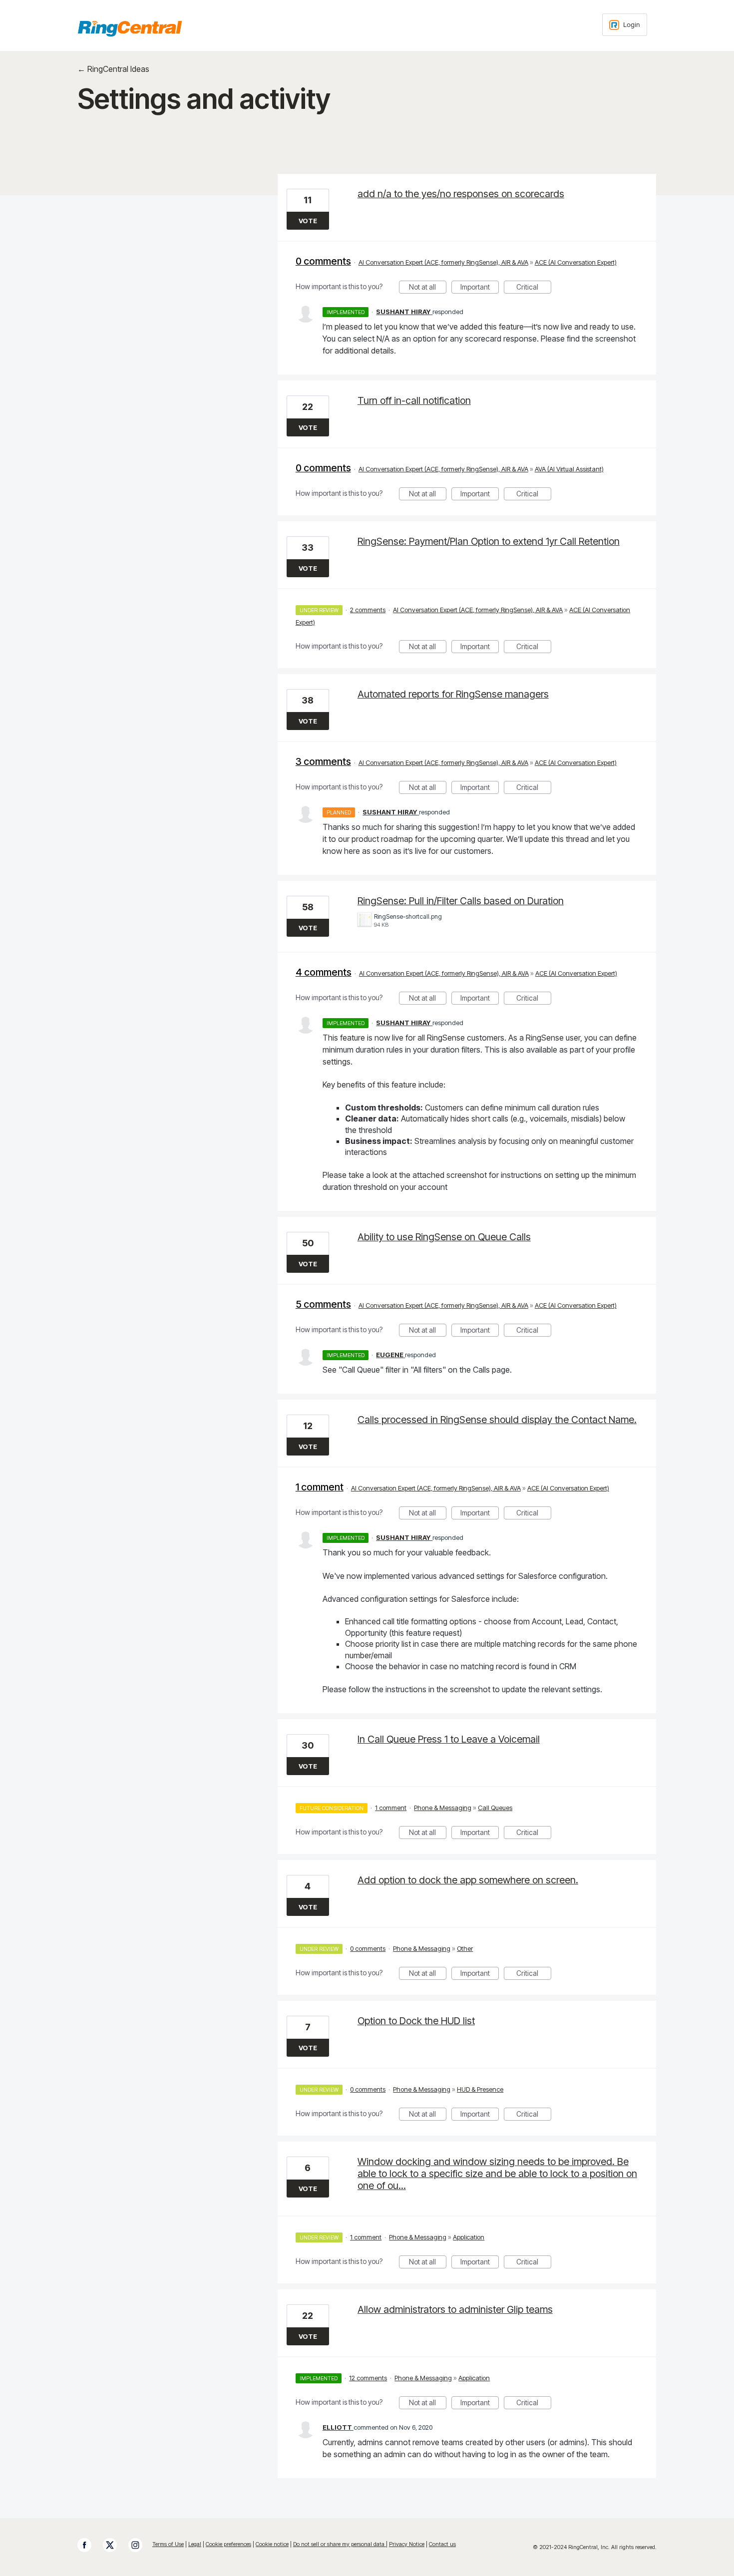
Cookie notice (272, 2544)
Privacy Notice (407, 2544)
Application (469, 2237)
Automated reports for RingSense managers (453, 694)
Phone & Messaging (443, 1808)
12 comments (368, 2378)
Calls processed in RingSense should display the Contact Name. (497, 1420)
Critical (534, 288)
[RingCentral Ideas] (130, 28)
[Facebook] (89, 2545)
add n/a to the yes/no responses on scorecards (461, 194)
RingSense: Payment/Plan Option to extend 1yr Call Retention (489, 541)
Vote (308, 221)
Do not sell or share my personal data (340, 2544)
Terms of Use (168, 2544)
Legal (195, 2544)
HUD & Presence (480, 2089)
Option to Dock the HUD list (416, 2021)
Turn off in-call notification (414, 400)
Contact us (442, 2544)
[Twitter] (115, 2545)
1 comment (320, 1487)
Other (465, 1948)
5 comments (323, 1304)
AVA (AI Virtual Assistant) (569, 469)
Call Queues (495, 1808)
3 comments (323, 761)
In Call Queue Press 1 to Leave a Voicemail (449, 1739)
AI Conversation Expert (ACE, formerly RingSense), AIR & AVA (443, 262)
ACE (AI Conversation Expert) (576, 262)
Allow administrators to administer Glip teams (455, 2309)
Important (480, 288)
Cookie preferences (228, 2544)
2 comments (368, 610)
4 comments (324, 972)
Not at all (428, 288)
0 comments (323, 261)
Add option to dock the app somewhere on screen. (468, 1880)
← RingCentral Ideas (113, 69)
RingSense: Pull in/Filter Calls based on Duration (461, 901)
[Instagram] (140, 2545)
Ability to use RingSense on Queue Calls (444, 1237)
